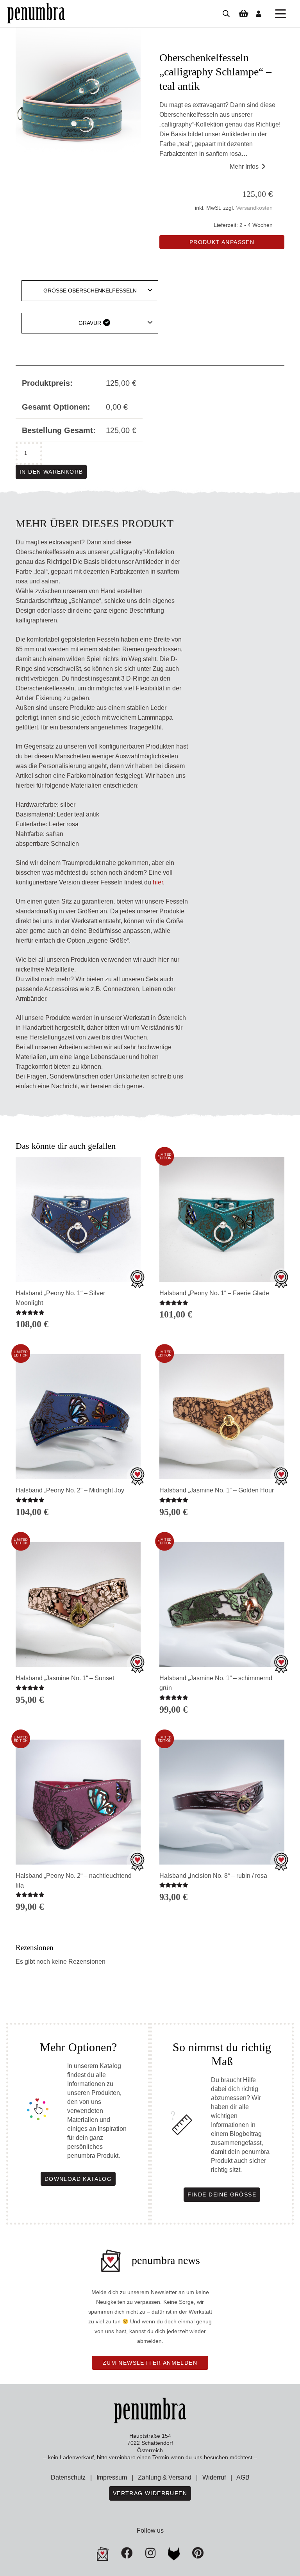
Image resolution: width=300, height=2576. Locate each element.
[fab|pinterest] (174, 2554)
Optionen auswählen (222, 1329)
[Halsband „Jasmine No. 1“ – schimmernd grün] (222, 1604)
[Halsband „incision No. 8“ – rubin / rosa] (222, 1802)
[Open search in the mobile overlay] (226, 14)
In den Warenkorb (51, 472)
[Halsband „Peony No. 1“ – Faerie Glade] (222, 1219)
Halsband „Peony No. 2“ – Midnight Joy (70, 1490)
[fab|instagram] (150, 2553)
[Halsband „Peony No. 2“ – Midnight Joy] (78, 1417)
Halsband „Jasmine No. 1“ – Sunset (65, 1678)
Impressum (112, 2477)
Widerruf (214, 2477)
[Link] (259, 13)
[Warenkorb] (243, 14)
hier (158, 882)
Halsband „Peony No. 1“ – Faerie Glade (214, 1293)
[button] (280, 14)
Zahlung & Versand (165, 2477)
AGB (243, 2477)
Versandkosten (254, 208)
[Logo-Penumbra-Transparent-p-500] (36, 14)
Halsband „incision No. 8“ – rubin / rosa (213, 1876)
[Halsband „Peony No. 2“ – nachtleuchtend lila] (78, 1802)
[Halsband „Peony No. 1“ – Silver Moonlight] (78, 1219)
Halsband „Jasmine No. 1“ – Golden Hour (217, 1490)
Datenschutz (68, 2477)
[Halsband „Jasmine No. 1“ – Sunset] (78, 1604)
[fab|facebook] (127, 2553)
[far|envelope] (103, 2554)
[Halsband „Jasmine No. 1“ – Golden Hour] (222, 1417)
